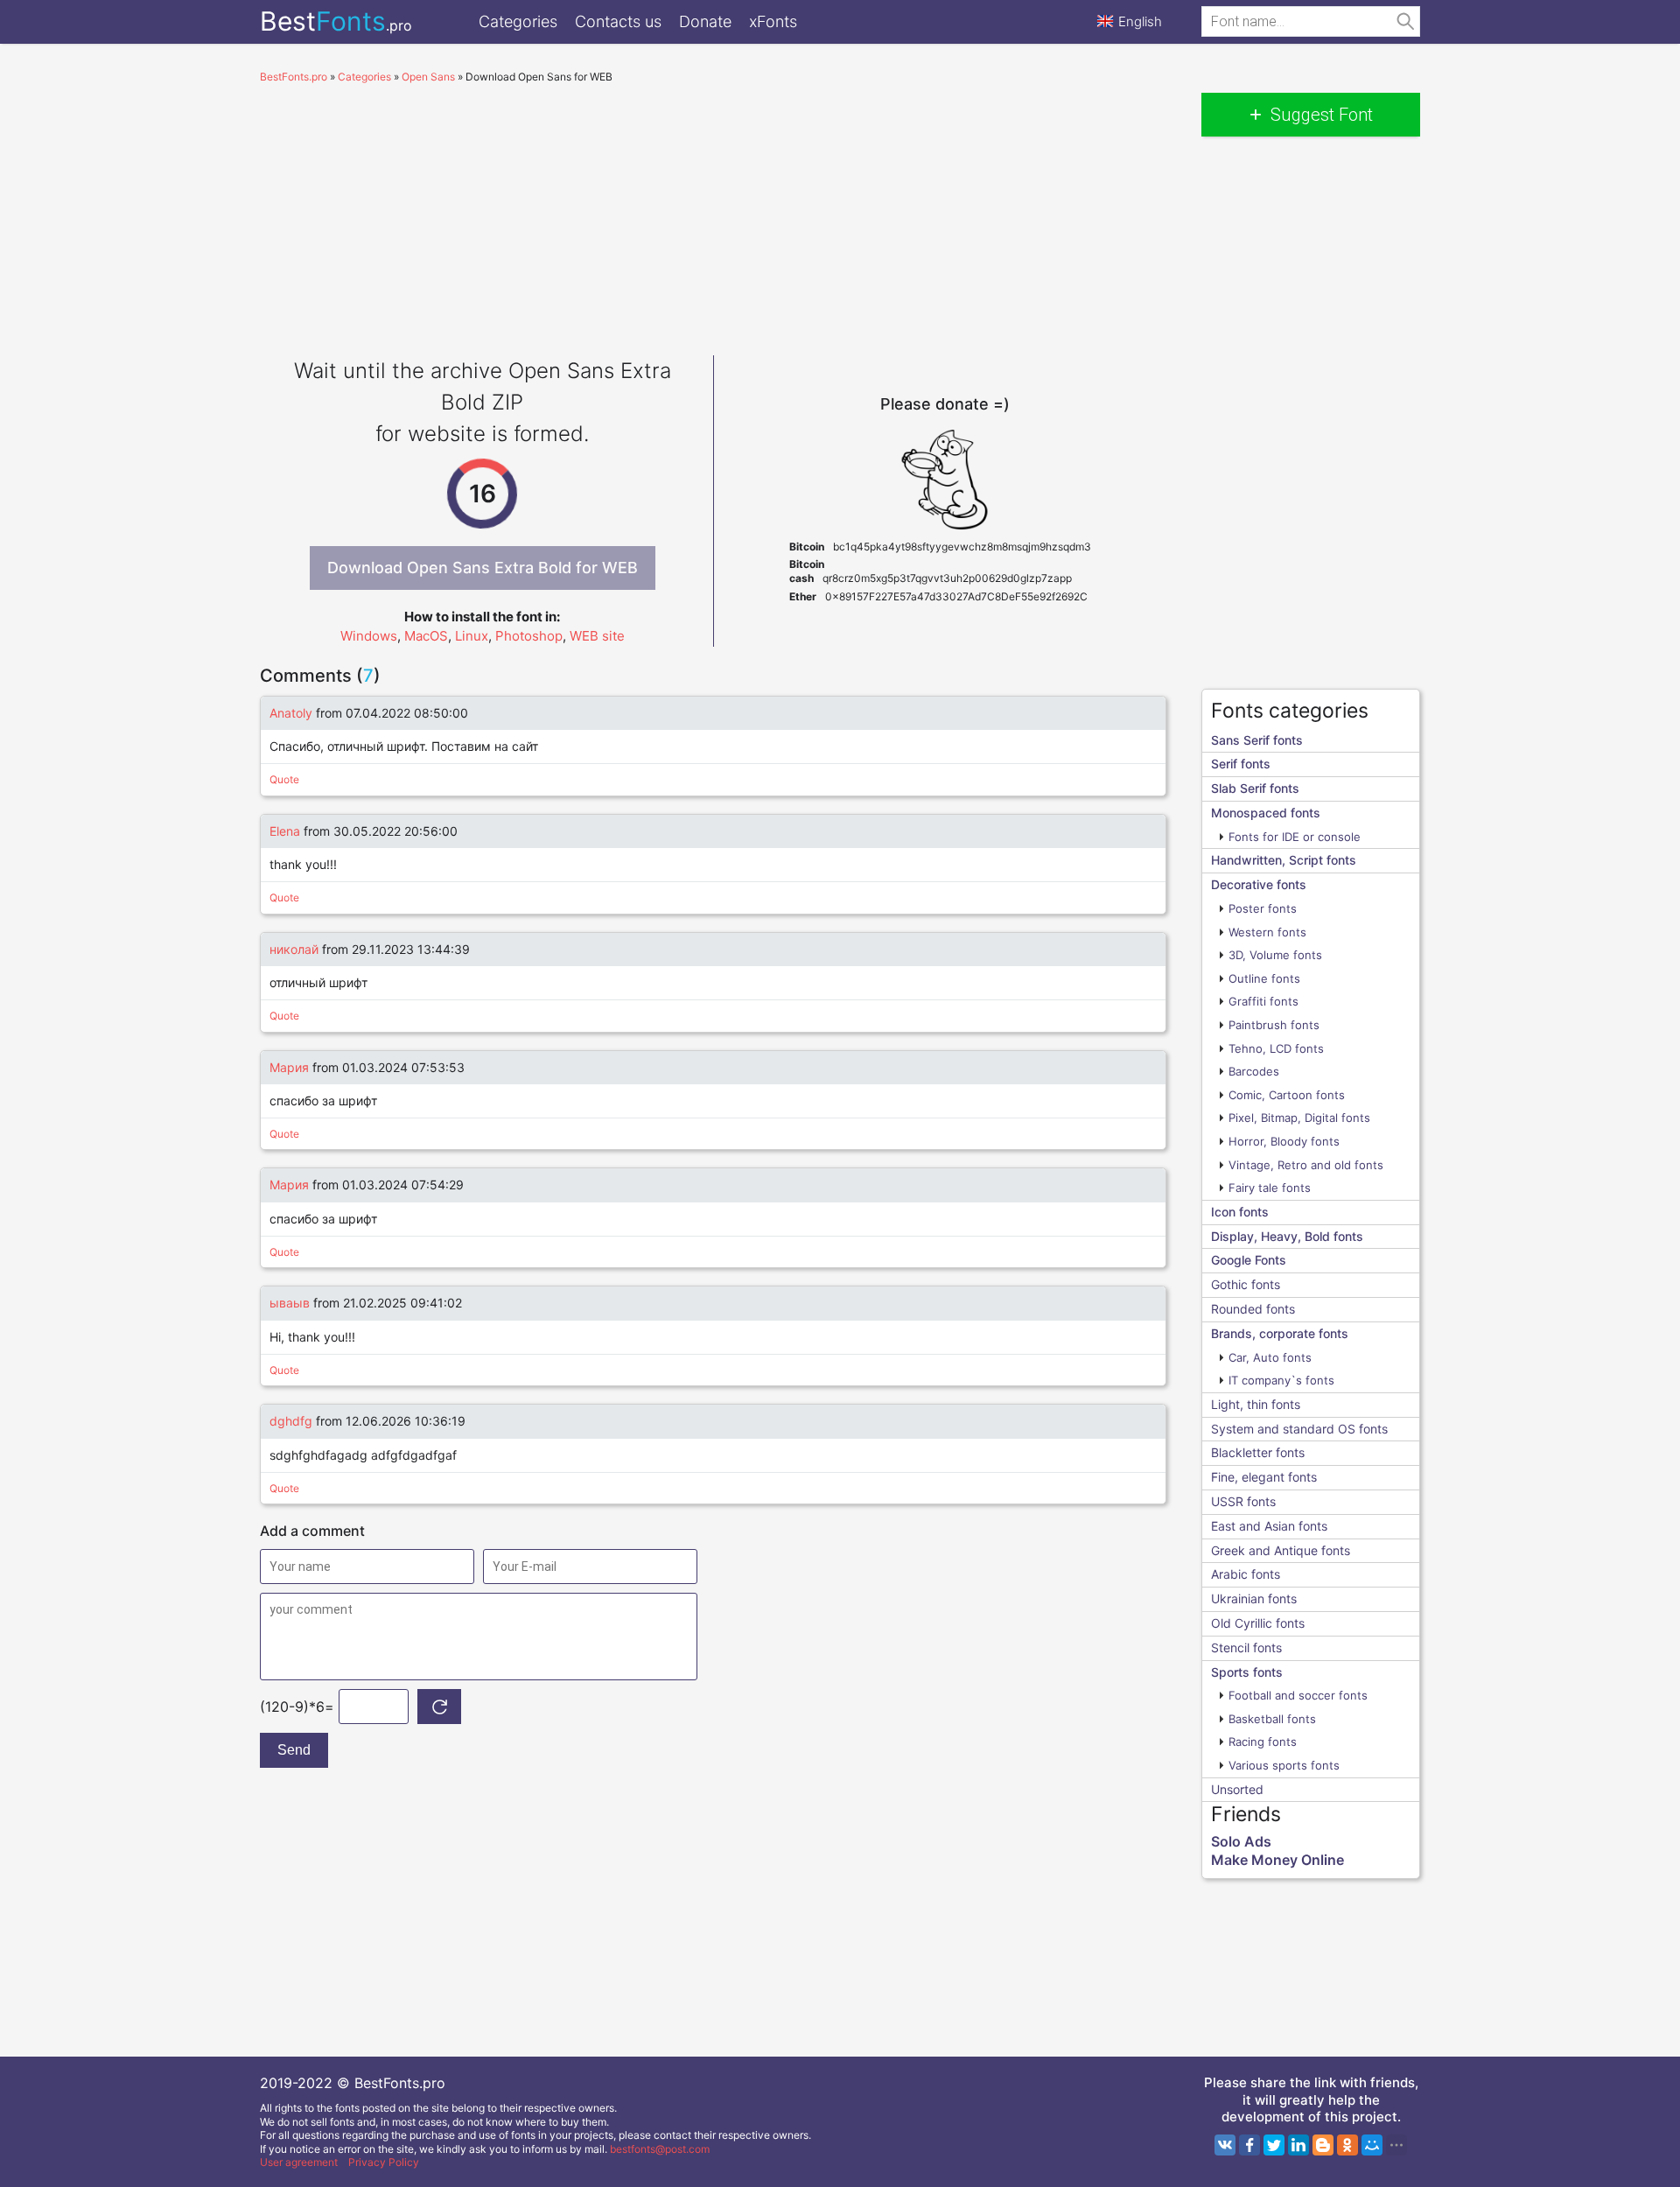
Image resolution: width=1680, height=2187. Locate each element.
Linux (472, 636)
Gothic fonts (1246, 1284)
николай (294, 949)
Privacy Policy (384, 2162)
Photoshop (529, 636)
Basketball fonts (1272, 1719)
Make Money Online (1277, 1860)
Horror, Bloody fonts (1284, 1141)
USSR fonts (1243, 1501)
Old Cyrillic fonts (1258, 1623)
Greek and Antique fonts (1281, 1550)
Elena (285, 831)
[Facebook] (1249, 2145)
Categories (518, 21)
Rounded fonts (1253, 1309)
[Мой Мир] (1372, 2145)
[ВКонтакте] (1225, 2145)
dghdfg (291, 1421)
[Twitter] (1274, 2145)
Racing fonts (1263, 1742)
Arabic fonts (1246, 1574)
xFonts (773, 21)
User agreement (299, 2162)
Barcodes (1254, 1071)
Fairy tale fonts (1270, 1188)
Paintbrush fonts (1274, 1025)
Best (336, 21)
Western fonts (1267, 932)
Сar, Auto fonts (1270, 1357)
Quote (284, 779)
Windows (369, 636)
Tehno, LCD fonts (1276, 1048)
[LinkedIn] (1298, 2145)
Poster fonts (1263, 908)
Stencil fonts (1246, 1647)
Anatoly (291, 713)
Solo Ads (1241, 1841)
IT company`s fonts (1281, 1380)
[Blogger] (1323, 2145)
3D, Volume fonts (1275, 955)
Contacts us (618, 21)
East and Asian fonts (1269, 1526)
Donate (705, 21)
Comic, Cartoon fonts (1287, 1095)
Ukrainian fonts (1254, 1598)
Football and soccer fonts (1298, 1695)
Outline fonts (1264, 978)
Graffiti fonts (1263, 1001)
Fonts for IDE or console (1295, 837)
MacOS (426, 636)
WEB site (597, 636)
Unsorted (1237, 1789)
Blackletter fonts (1258, 1452)
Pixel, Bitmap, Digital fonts (1299, 1118)
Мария (291, 1067)
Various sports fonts (1284, 1765)
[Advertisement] (713, 215)
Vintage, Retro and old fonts (1306, 1165)
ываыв (290, 1303)
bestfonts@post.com (660, 2149)
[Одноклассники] (1347, 2145)
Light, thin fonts (1256, 1404)
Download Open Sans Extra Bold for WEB (483, 568)
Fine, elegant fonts (1264, 1477)
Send (294, 1750)
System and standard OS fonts (1299, 1429)
